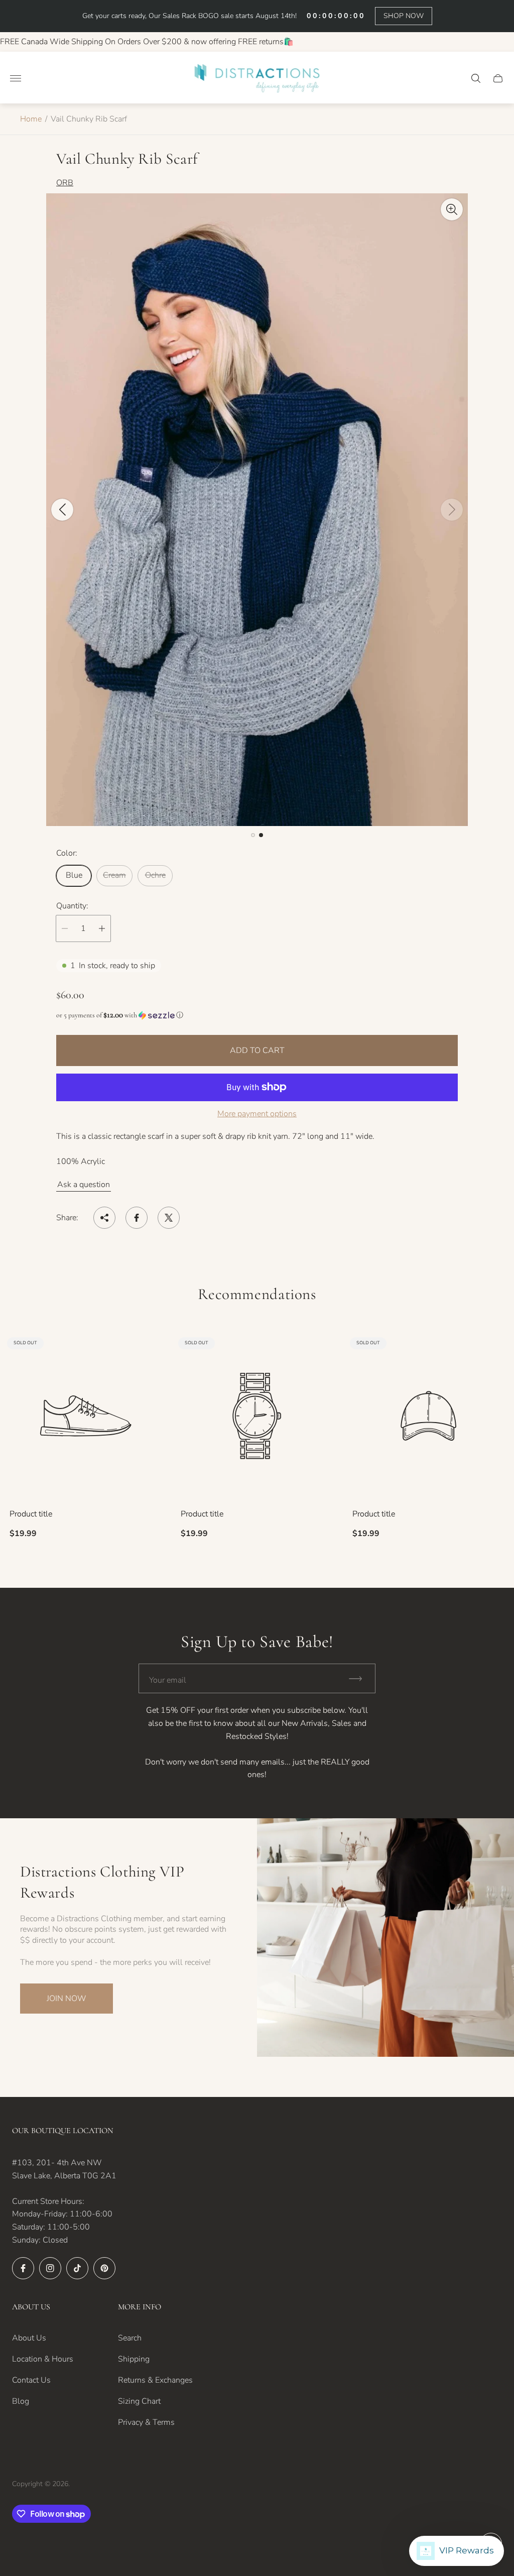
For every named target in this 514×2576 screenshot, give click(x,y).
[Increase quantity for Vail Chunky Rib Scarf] (102, 928)
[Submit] (360, 1678)
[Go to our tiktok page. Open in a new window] (77, 2268)
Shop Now (404, 16)
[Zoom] (452, 209)
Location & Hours (43, 2359)
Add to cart (257, 1050)
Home (31, 119)
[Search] (476, 78)
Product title (31, 1514)
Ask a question (84, 1185)
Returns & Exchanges (155, 2380)
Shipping (134, 2359)
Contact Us (31, 2380)
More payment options (257, 1114)
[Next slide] (452, 510)
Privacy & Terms (146, 2422)
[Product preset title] (86, 1416)
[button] (253, 835)
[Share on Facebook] (137, 1218)
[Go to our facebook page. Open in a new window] (23, 2268)
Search (130, 2338)
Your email (168, 1680)
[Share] (104, 1218)
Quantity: (72, 906)
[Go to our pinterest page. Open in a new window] (104, 2268)
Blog (21, 2401)
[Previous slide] (62, 510)
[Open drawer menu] (16, 78)
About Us (29, 2338)
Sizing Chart (139, 2401)
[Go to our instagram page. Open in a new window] (50, 2268)
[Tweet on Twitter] (169, 1218)
